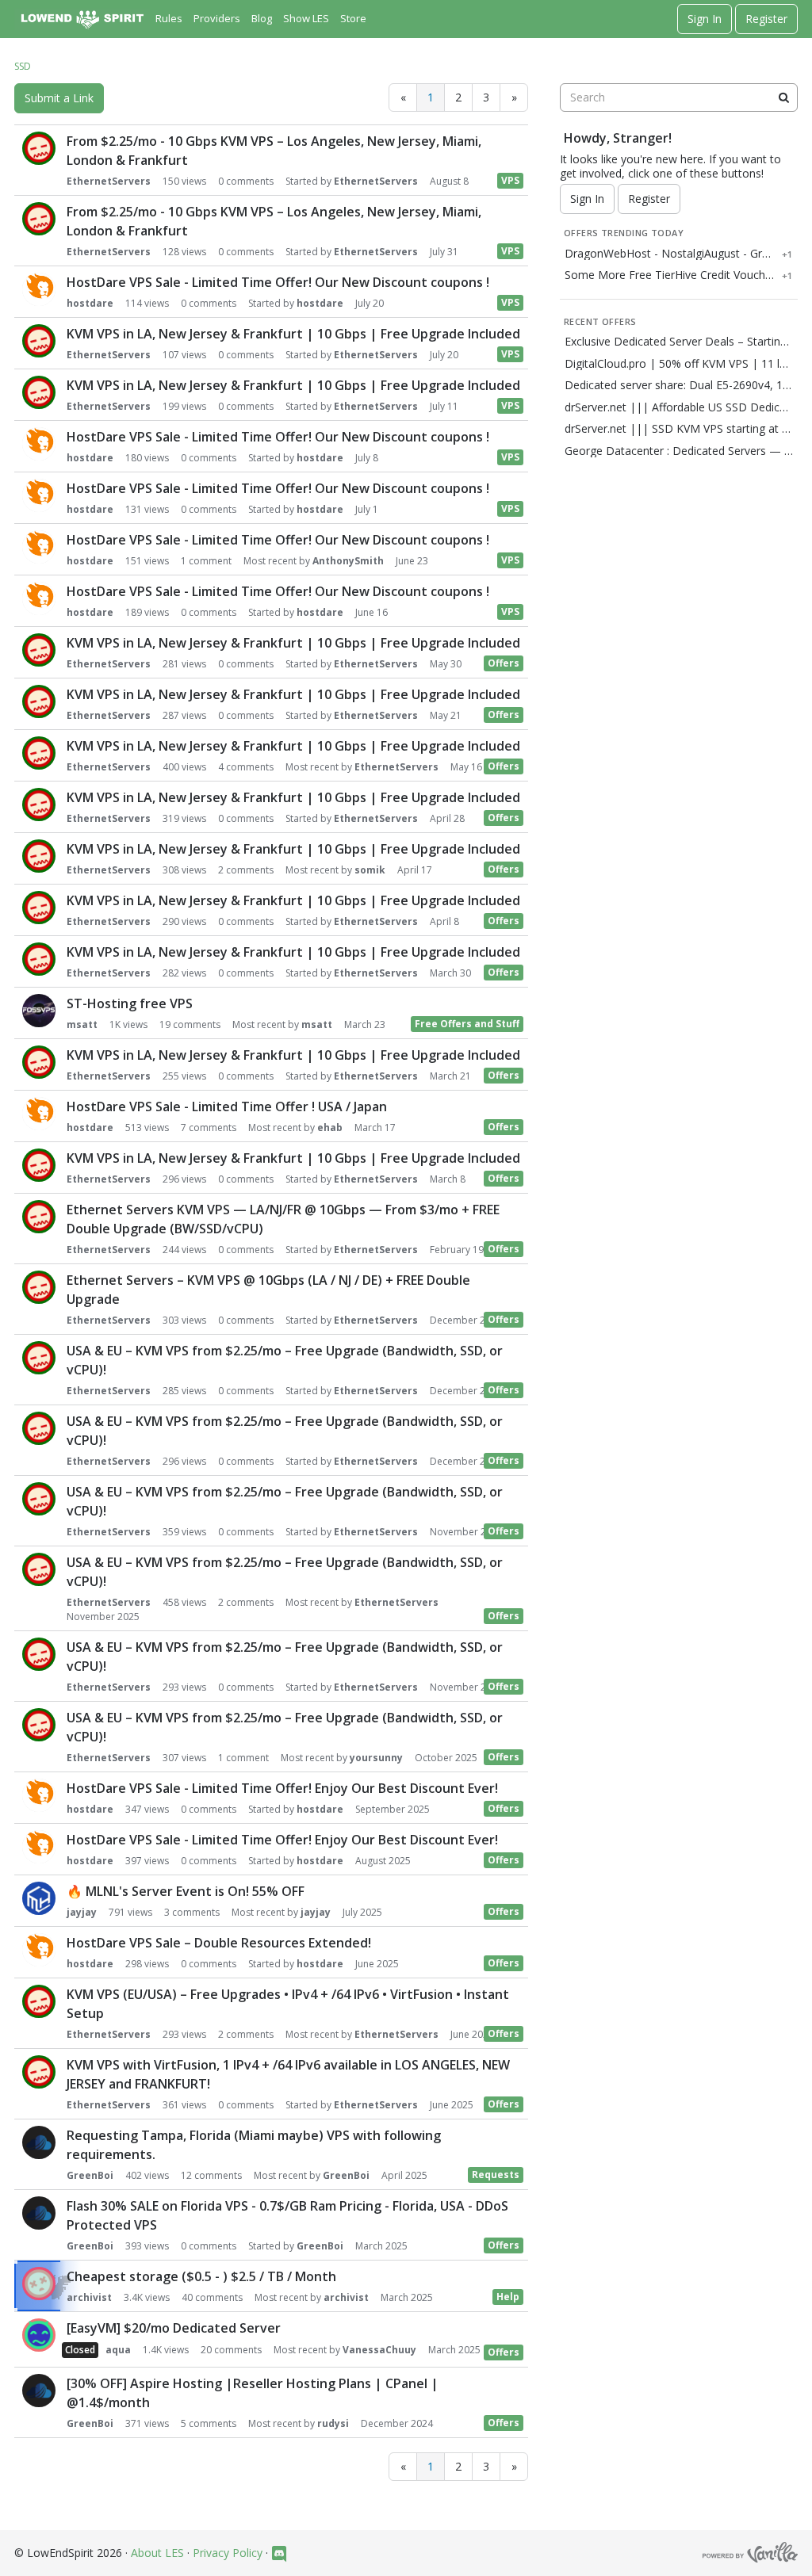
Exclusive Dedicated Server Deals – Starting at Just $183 (679, 342)
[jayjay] (39, 1898)
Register (766, 19)
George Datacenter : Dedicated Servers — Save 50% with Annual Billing (679, 451)
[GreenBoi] (39, 2142)
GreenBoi (90, 2175)
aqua (118, 2350)
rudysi (333, 2423)
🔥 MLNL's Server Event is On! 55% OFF (186, 1891)
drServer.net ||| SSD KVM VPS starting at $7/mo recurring (679, 429)
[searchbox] (679, 97)
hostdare (90, 303)
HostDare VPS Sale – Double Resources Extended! (219, 1943)
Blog (262, 18)
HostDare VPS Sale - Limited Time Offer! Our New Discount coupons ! (278, 282)
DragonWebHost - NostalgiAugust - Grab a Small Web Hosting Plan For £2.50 (670, 254)
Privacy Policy (228, 2553)
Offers (504, 663)
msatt (82, 1024)
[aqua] (39, 2335)
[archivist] (39, 2284)
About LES (157, 2553)
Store (353, 18)
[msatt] (39, 1011)
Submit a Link (59, 98)
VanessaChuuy (379, 2350)
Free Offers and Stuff (467, 1024)
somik (370, 870)
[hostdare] (39, 289)
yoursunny (376, 1758)
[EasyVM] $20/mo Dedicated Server (174, 2328)
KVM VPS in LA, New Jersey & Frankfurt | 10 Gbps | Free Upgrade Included (293, 334)
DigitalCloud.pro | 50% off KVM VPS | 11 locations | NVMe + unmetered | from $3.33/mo (679, 364)
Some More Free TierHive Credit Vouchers (670, 275)
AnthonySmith (348, 561)
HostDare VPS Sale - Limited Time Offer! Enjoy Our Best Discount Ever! (282, 1788)
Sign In (705, 19)
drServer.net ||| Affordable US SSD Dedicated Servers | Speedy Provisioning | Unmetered (679, 407)
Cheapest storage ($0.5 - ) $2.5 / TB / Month (201, 2276)
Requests (496, 2175)
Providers (217, 18)
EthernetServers (109, 181)
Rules (169, 18)
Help (508, 2297)
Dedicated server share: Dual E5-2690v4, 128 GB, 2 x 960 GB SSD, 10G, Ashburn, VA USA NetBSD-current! (679, 385)
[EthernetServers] (39, 148)
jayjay (82, 1912)
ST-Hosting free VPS (130, 1003)
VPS (510, 180)
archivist (89, 2297)
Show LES (306, 18)
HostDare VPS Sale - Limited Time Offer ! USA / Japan (227, 1106)
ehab (330, 1127)
